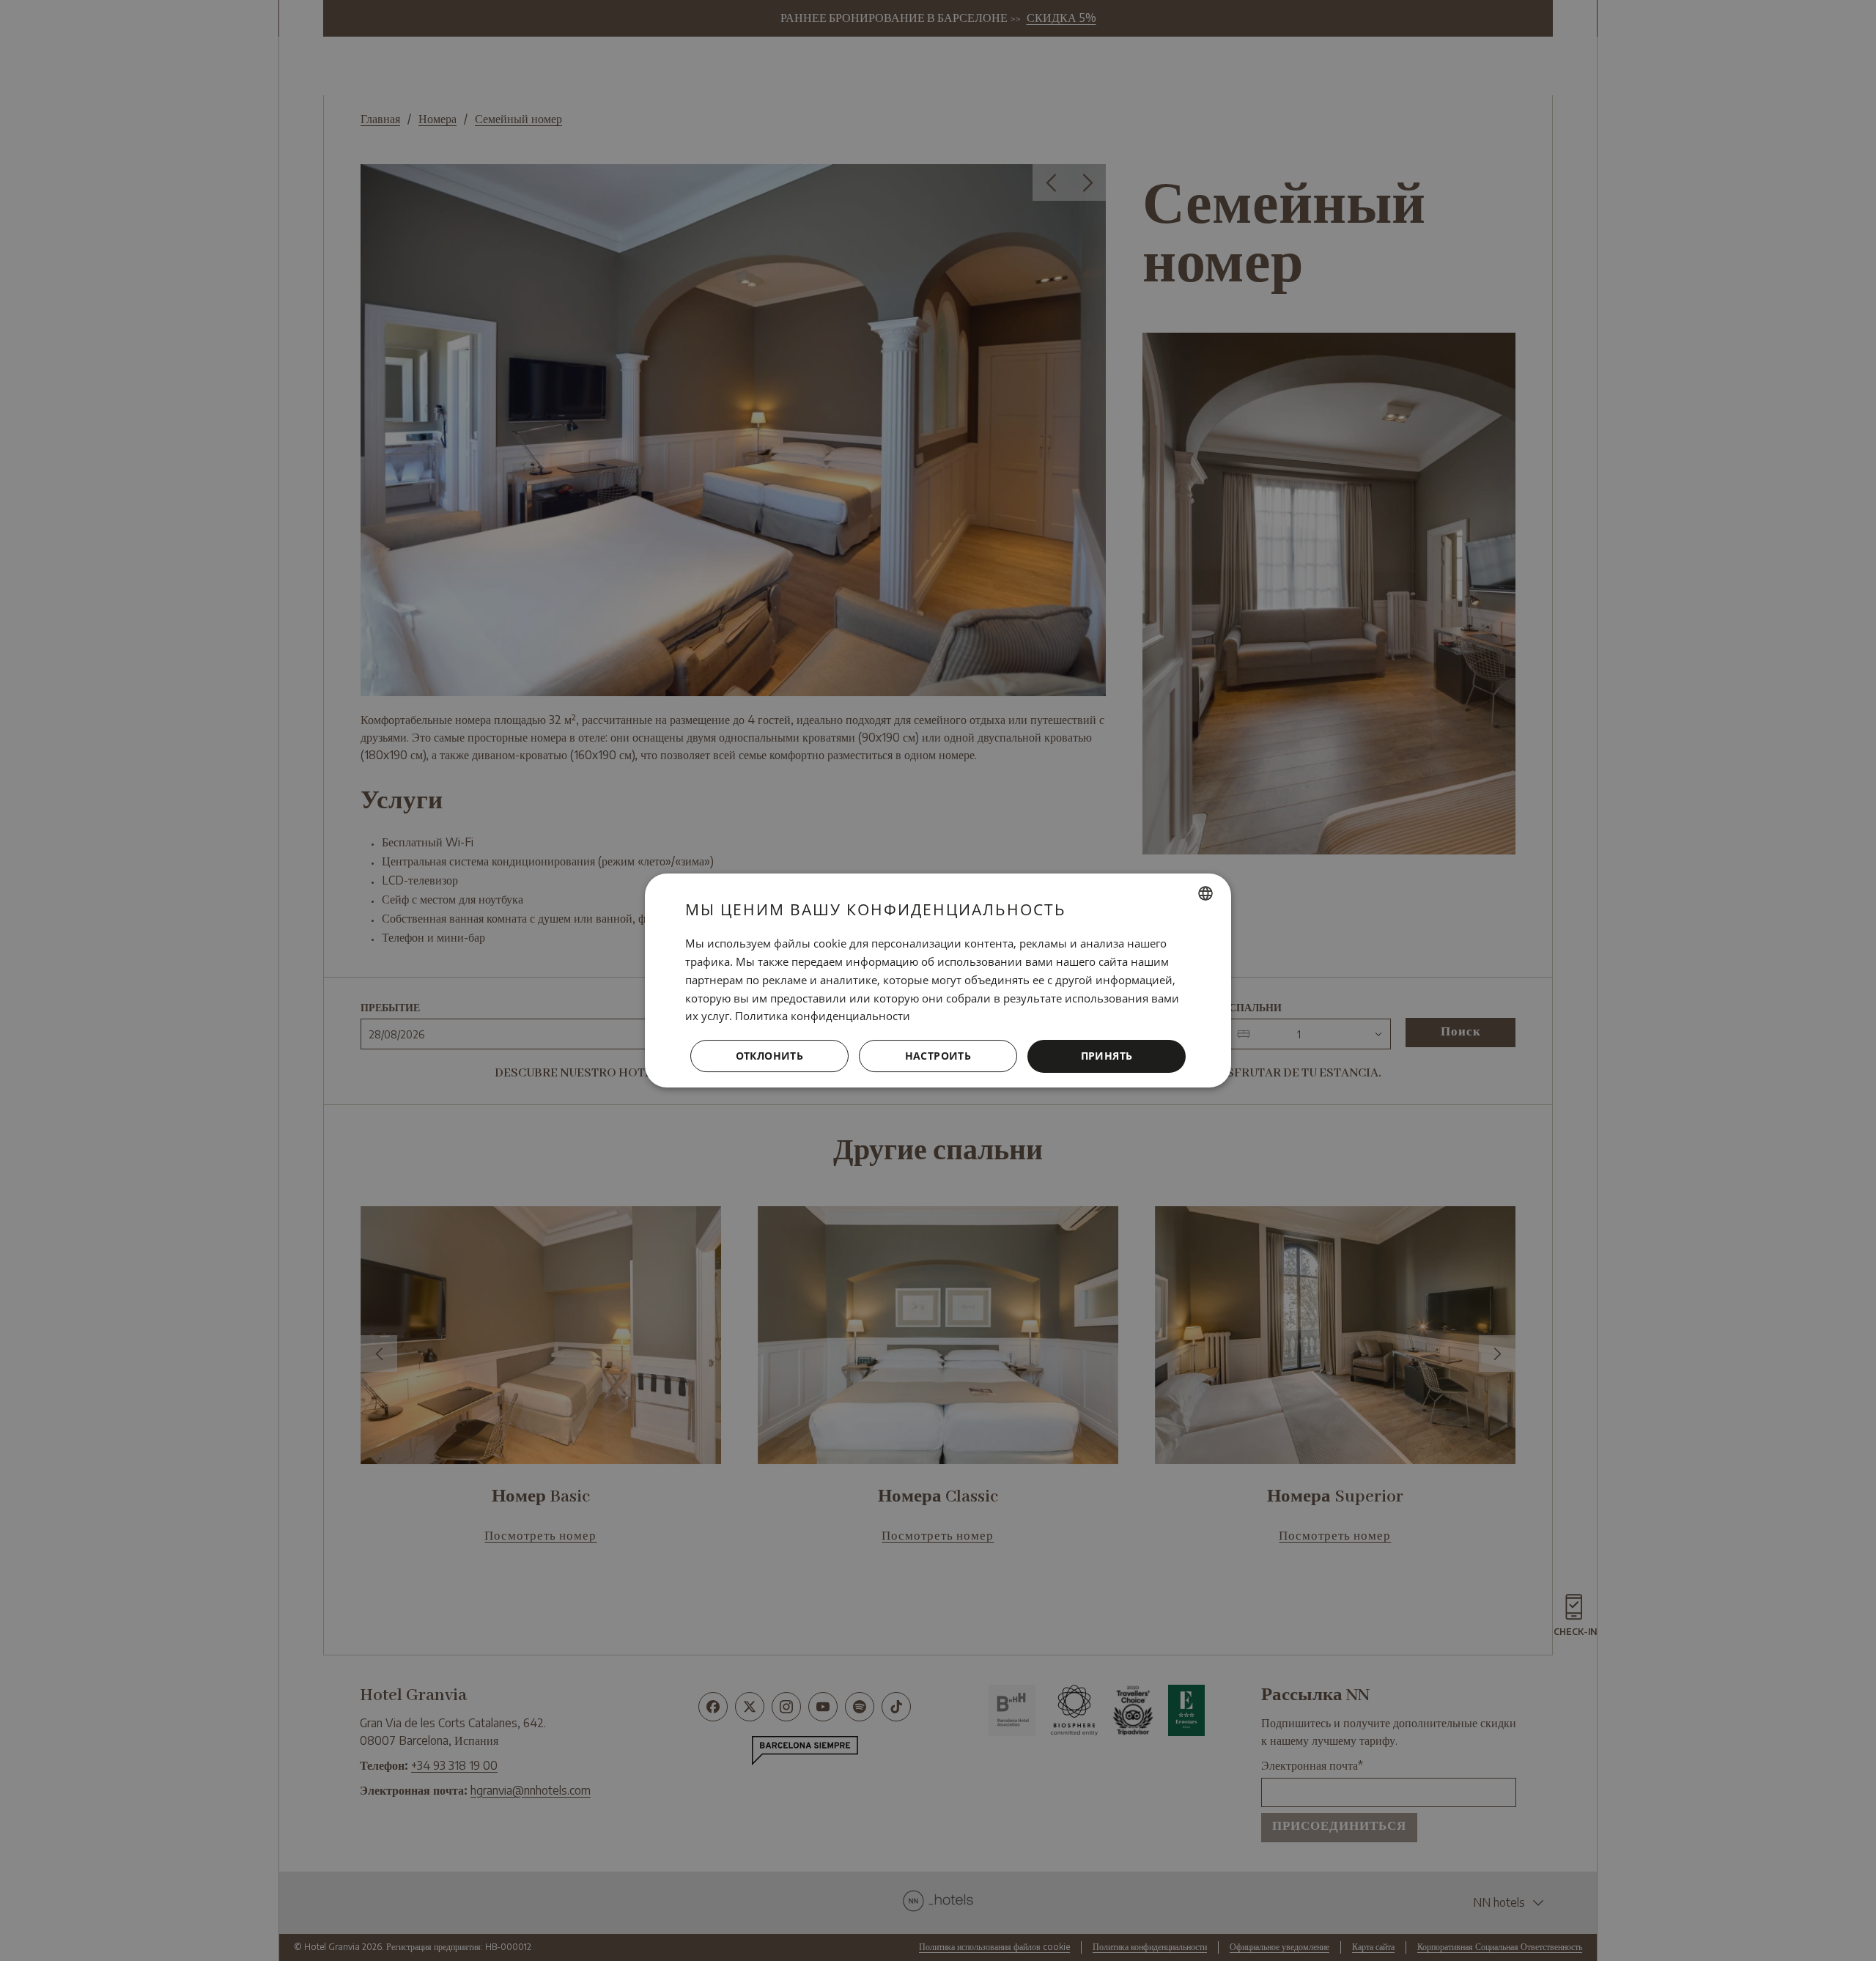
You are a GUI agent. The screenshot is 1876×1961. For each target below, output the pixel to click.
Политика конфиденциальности (823, 1016)
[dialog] (938, 980)
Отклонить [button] (770, 1056)
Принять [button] (1107, 1056)
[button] (938, 1057)
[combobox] (1205, 893)
